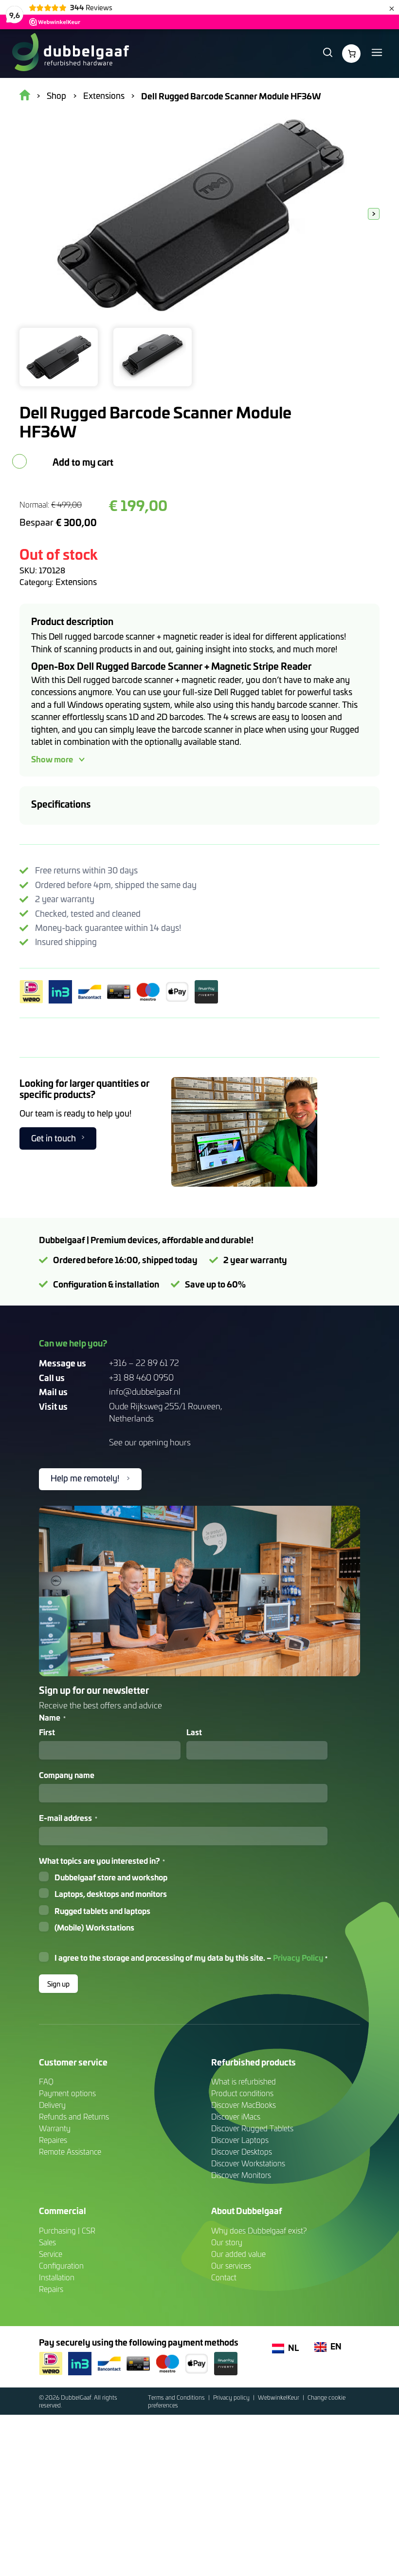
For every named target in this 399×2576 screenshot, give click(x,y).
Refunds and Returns (74, 2116)
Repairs (51, 2289)
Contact (224, 2277)
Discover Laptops (240, 2140)
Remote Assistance (70, 2151)
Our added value (238, 2254)
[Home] (70, 54)
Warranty (55, 2128)
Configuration (61, 2265)
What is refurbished (244, 2081)
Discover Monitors (241, 2175)
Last (194, 1732)
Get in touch (54, 1138)
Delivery (52, 2105)
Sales (47, 2242)
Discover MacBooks (244, 2105)
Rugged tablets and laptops (102, 1911)
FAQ (46, 2081)
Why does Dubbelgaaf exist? (259, 2230)
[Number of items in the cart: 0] (351, 54)
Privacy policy (232, 2397)
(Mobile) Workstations (94, 1927)
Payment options (67, 2093)
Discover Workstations (248, 2163)
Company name (67, 1775)
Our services (231, 2265)
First (47, 1732)
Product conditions (242, 2093)
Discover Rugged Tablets (252, 2128)
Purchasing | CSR (67, 2230)
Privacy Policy (298, 1957)
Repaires (53, 2140)
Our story (227, 2242)
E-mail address (68, 1818)
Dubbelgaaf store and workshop (111, 1877)
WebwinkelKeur (279, 2397)
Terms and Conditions (177, 2397)
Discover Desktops (242, 2151)
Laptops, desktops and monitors (111, 1894)
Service (51, 2254)
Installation (57, 2277)
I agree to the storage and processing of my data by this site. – (191, 1957)
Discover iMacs (236, 2116)
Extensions (76, 582)
